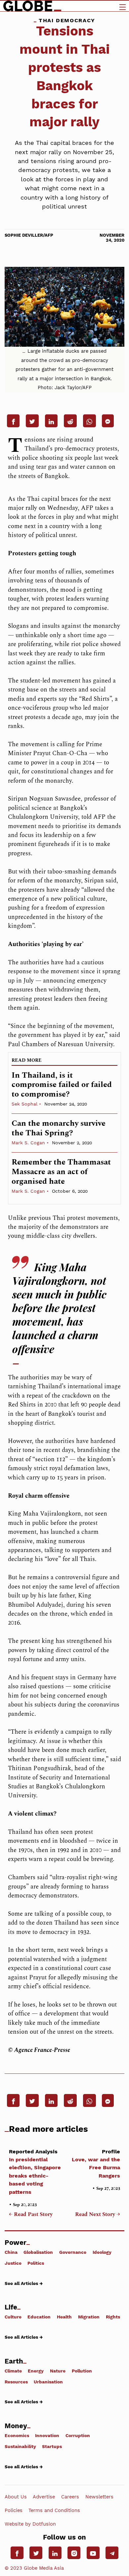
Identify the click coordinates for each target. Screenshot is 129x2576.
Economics (17, 2435)
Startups (52, 2446)
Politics (36, 2263)
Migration (89, 2317)
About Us (16, 2496)
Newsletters (99, 2496)
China (11, 2252)
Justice (13, 2263)
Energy (36, 2371)
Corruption (78, 2435)
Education (39, 2317)
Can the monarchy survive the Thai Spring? (59, 1128)
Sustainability (20, 2446)
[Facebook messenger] (108, 421)
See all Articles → (24, 2283)
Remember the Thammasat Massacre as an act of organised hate (61, 1172)
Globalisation (38, 2252)
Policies (14, 2510)
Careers (70, 2496)
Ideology (102, 2252)
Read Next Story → (98, 2215)
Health (64, 2317)
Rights (113, 2317)
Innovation (47, 2435)
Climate (13, 2371)
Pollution (82, 2371)
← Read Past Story (31, 2215)
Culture (13, 2317)
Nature (58, 2371)
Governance (73, 2252)
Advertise (44, 2496)
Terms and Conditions (54, 2510)
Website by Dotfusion (30, 2524)
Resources (16, 2382)
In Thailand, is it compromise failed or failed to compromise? (62, 1085)
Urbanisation (48, 2382)
